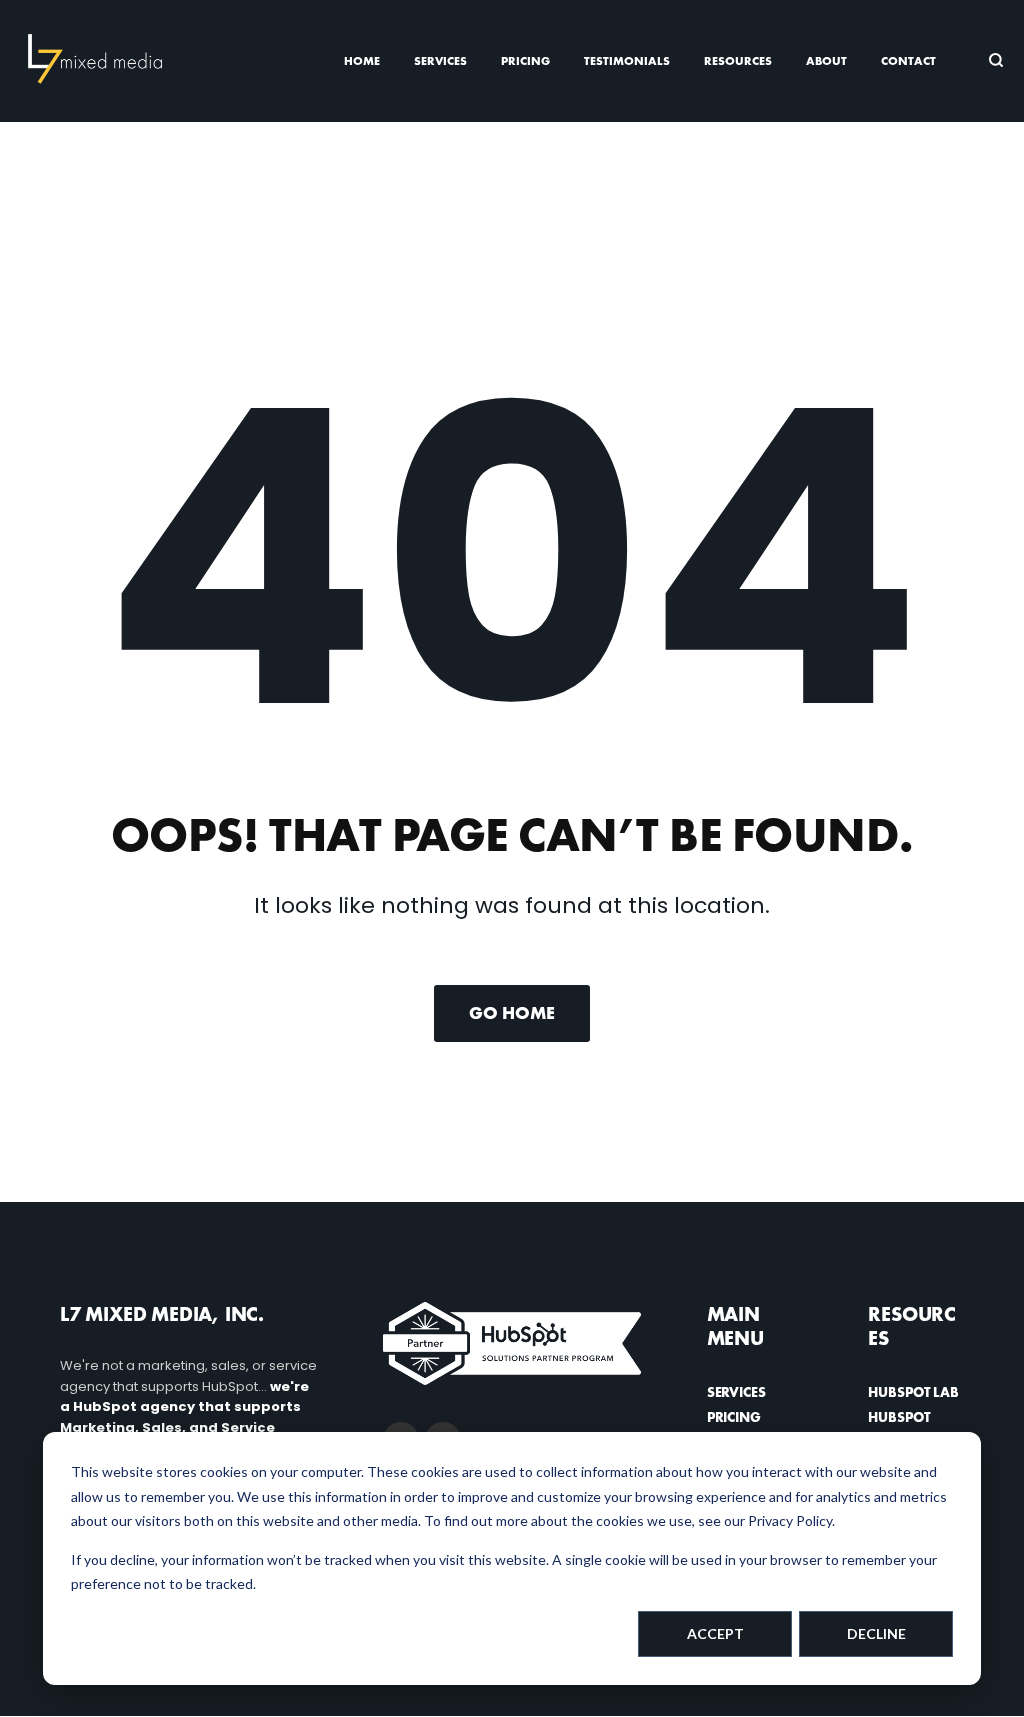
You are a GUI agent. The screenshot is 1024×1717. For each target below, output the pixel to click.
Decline (876, 1633)
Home (362, 61)
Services (440, 61)
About (826, 61)
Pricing (525, 61)
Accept (715, 1633)
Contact (908, 61)
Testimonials (627, 61)
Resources (738, 61)
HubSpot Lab (913, 1392)
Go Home (512, 1012)
